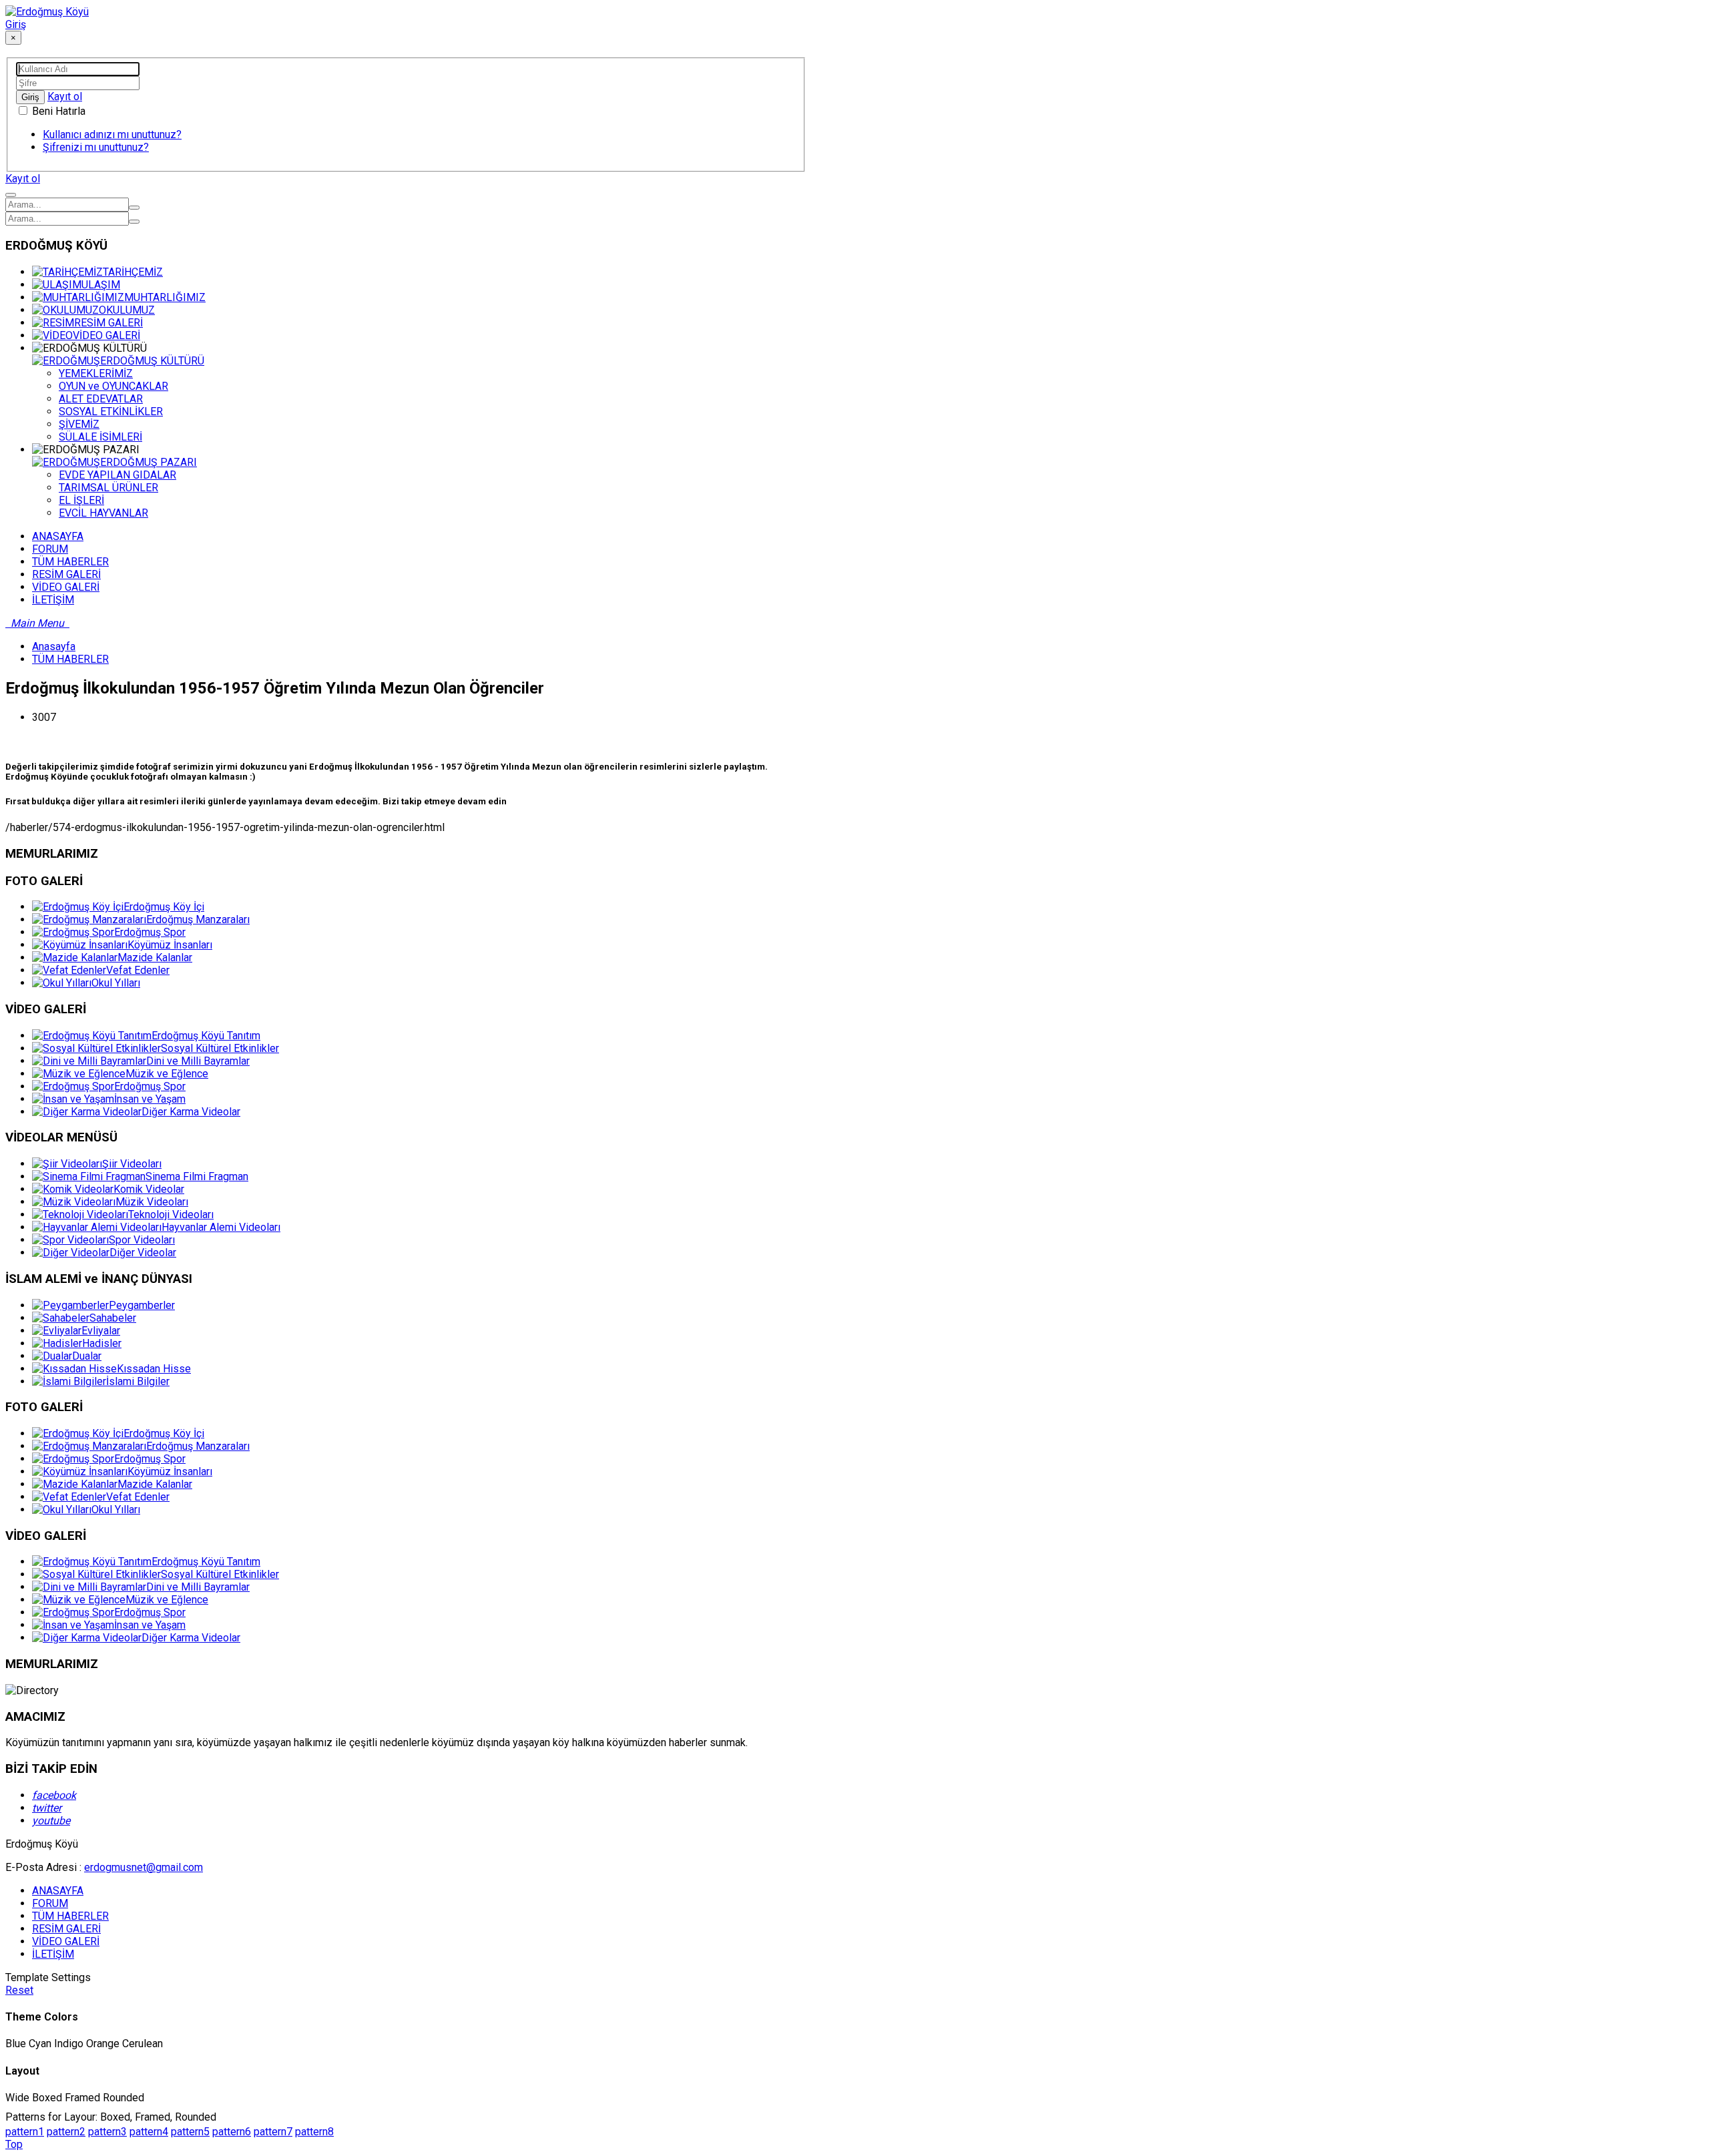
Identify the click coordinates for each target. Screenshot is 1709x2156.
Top (14, 2144)
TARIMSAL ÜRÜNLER (108, 488)
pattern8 (314, 2132)
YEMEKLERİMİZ (96, 373)
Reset (19, 1990)
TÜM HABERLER (70, 659)
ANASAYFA (58, 1891)
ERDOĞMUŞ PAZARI (149, 462)
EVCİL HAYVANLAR (103, 513)
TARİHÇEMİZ (133, 272)
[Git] (134, 208)
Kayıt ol (65, 96)
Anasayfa (54, 646)
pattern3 (107, 2132)
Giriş (16, 24)
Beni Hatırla (57, 111)
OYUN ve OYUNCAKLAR (113, 386)
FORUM (50, 1903)
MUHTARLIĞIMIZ (165, 297)
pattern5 (190, 2132)
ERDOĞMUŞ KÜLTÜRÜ (152, 361)
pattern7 (273, 2132)
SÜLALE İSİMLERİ (100, 437)
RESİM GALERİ (108, 323)
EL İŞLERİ (81, 500)
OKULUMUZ (127, 310)
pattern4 (149, 2132)
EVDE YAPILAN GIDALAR (117, 475)
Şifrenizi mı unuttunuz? (96, 147)
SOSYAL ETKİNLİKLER (111, 412)
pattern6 (232, 2132)
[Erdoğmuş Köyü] (47, 12)
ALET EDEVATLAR (101, 399)
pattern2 (66, 2132)
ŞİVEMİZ (79, 424)
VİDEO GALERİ (106, 335)
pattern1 (25, 2132)
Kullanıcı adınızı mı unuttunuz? (112, 134)
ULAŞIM (101, 285)
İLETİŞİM (53, 1954)
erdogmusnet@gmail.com (144, 1867)
